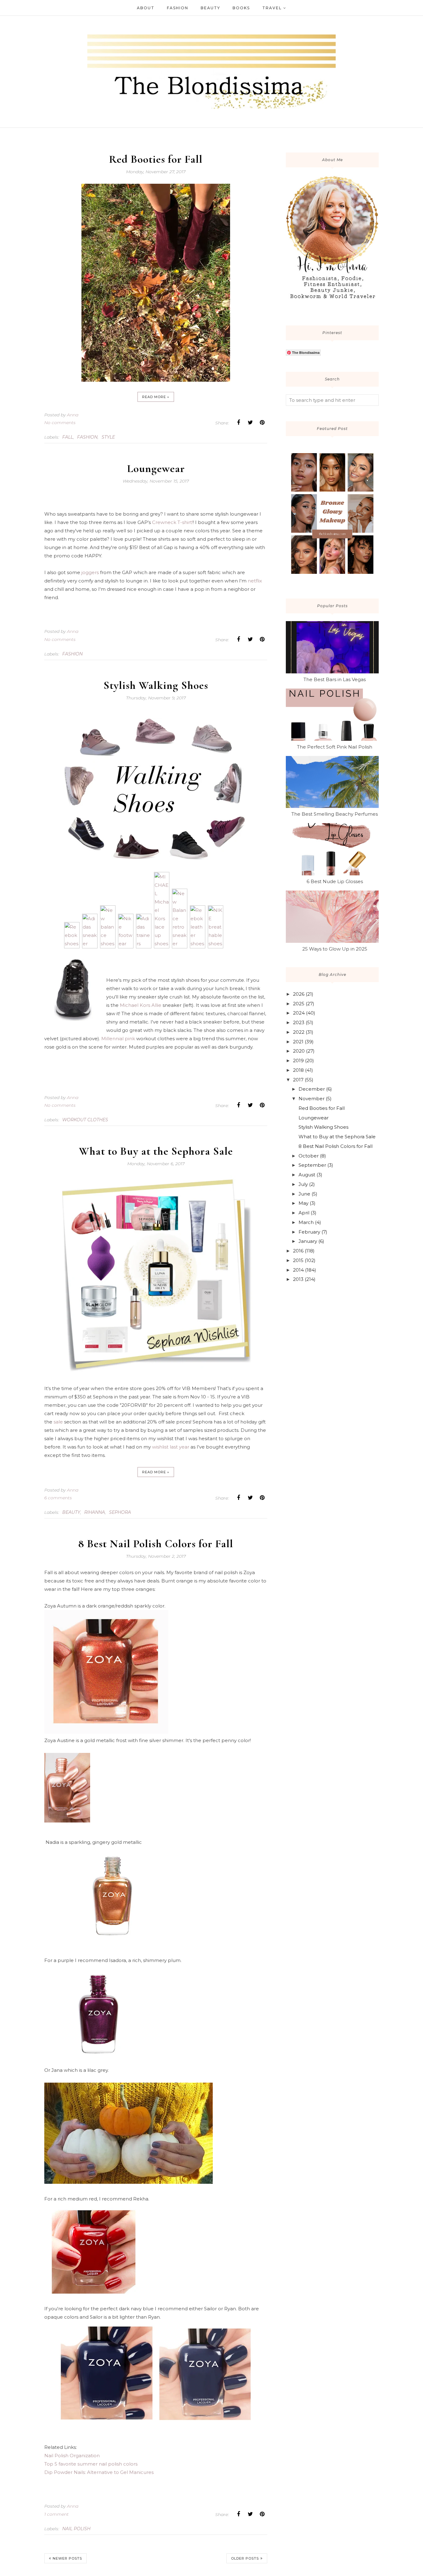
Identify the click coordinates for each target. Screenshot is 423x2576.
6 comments (58, 1498)
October (309, 1156)
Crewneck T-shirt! (172, 522)
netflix (255, 581)
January (308, 1241)
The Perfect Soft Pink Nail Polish (335, 747)
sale (58, 1422)
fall (68, 437)
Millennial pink (118, 1039)
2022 (299, 1032)
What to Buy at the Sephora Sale (156, 1151)
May (303, 1203)
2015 (298, 1260)
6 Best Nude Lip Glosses (335, 881)
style (108, 437)
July (303, 1184)
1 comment (57, 2514)
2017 (298, 1080)
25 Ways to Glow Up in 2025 (335, 949)
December (312, 1089)
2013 (298, 1279)
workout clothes (85, 1120)
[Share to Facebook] (238, 423)
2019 (298, 1060)
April (304, 1213)
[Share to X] (250, 423)
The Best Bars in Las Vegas (335, 679)
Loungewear (156, 468)
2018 (298, 1070)
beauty (71, 1512)
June (304, 1194)
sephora (120, 1512)
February (309, 1232)
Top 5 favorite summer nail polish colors (91, 2464)
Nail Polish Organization (72, 2456)
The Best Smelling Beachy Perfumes (335, 814)
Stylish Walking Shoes (156, 685)
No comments (60, 423)
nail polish (76, 2529)
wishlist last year (171, 1447)
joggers (90, 572)
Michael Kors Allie (141, 1005)
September (312, 1165)
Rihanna (95, 1512)
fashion (87, 437)
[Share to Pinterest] (262, 423)
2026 (299, 994)
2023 (299, 1022)
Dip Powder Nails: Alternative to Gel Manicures (99, 2472)
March (306, 1222)
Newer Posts (67, 2558)
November (312, 1099)
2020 (299, 1051)
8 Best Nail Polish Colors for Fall (156, 1544)
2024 (299, 1013)
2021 (298, 1042)
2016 (298, 1251)
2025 (299, 1004)
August (307, 1175)
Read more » (156, 397)
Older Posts (245, 2558)
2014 (298, 1270)
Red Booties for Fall (156, 159)
